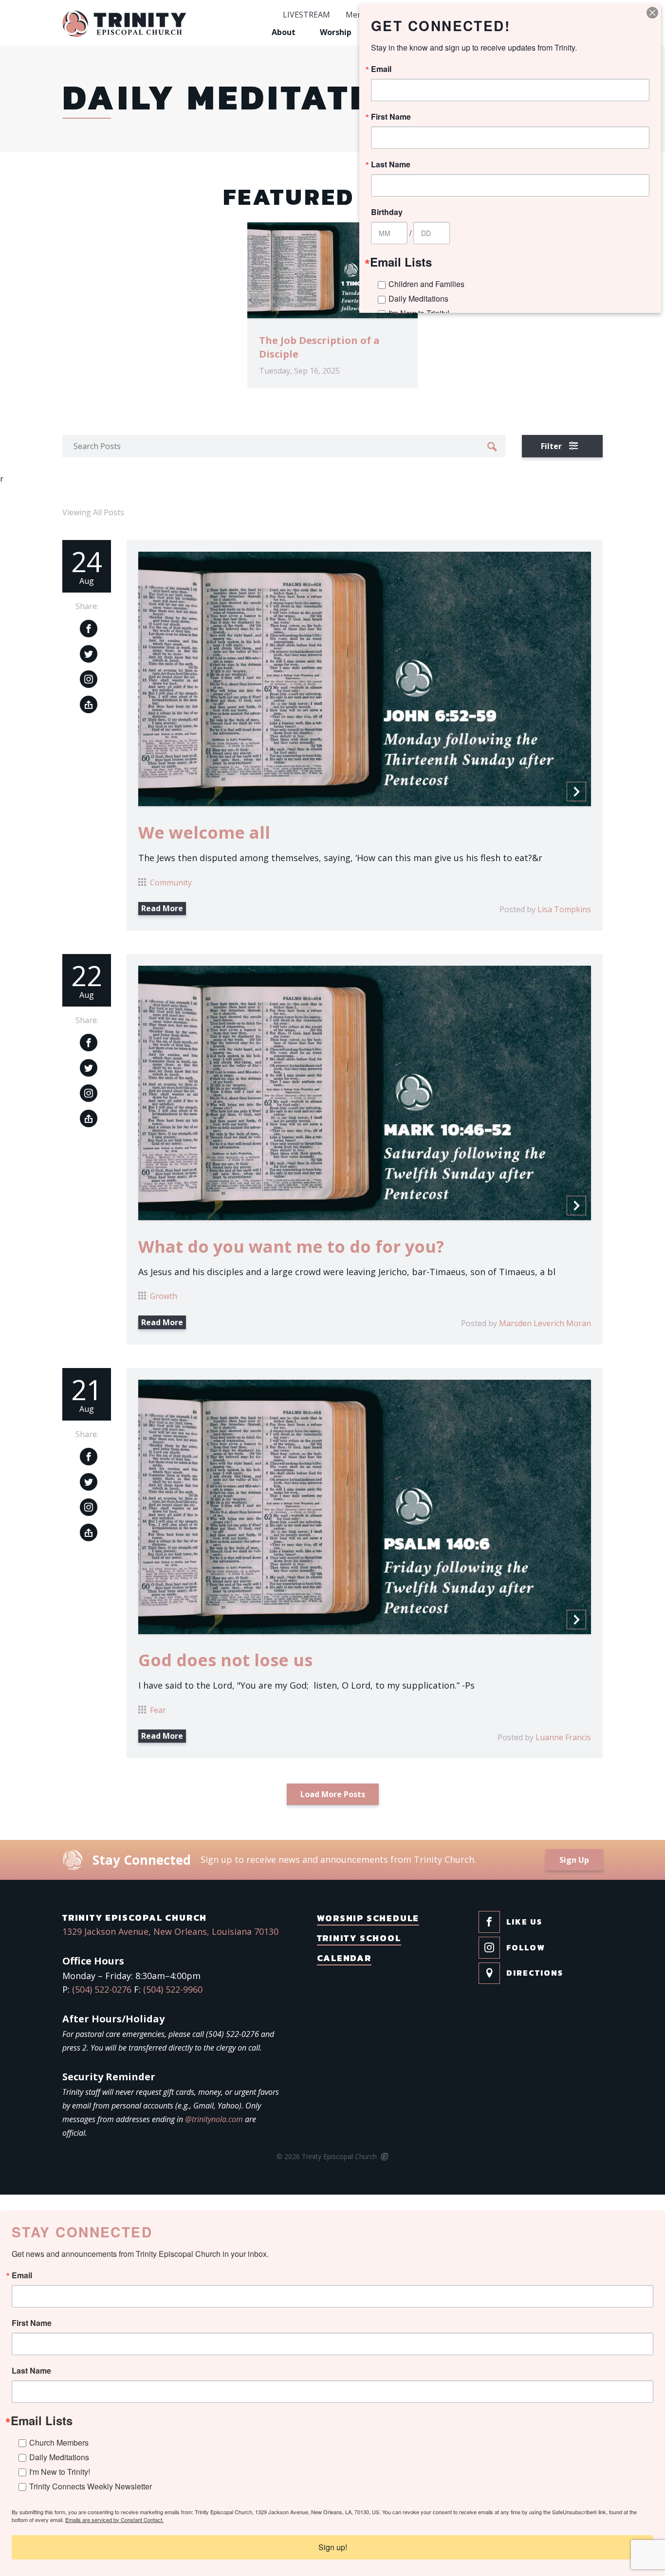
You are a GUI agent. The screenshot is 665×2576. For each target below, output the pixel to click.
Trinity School (359, 1938)
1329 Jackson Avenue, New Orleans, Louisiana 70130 (170, 1931)
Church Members (59, 2442)
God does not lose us (225, 1660)
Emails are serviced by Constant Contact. (114, 2520)
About (284, 32)
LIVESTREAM (306, 15)
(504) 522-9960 (173, 1989)
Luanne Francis (563, 1737)
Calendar (344, 1958)
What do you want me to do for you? (291, 1246)
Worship (336, 32)
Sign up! (333, 2547)
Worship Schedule (368, 1918)
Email (22, 2275)
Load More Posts (333, 1794)
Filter (552, 446)
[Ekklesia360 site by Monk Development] (384, 2157)
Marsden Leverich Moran (545, 1323)
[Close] (652, 13)
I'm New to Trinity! (60, 2472)
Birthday (387, 212)
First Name (32, 2323)
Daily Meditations (59, 2457)
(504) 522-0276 (102, 1989)
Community (171, 883)
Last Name (31, 2371)
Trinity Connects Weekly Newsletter (91, 2486)
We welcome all (204, 832)
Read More (162, 908)
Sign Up (574, 1860)
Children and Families (426, 284)
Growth (164, 1296)
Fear (158, 1710)
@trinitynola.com (214, 2119)
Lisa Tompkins (564, 909)
